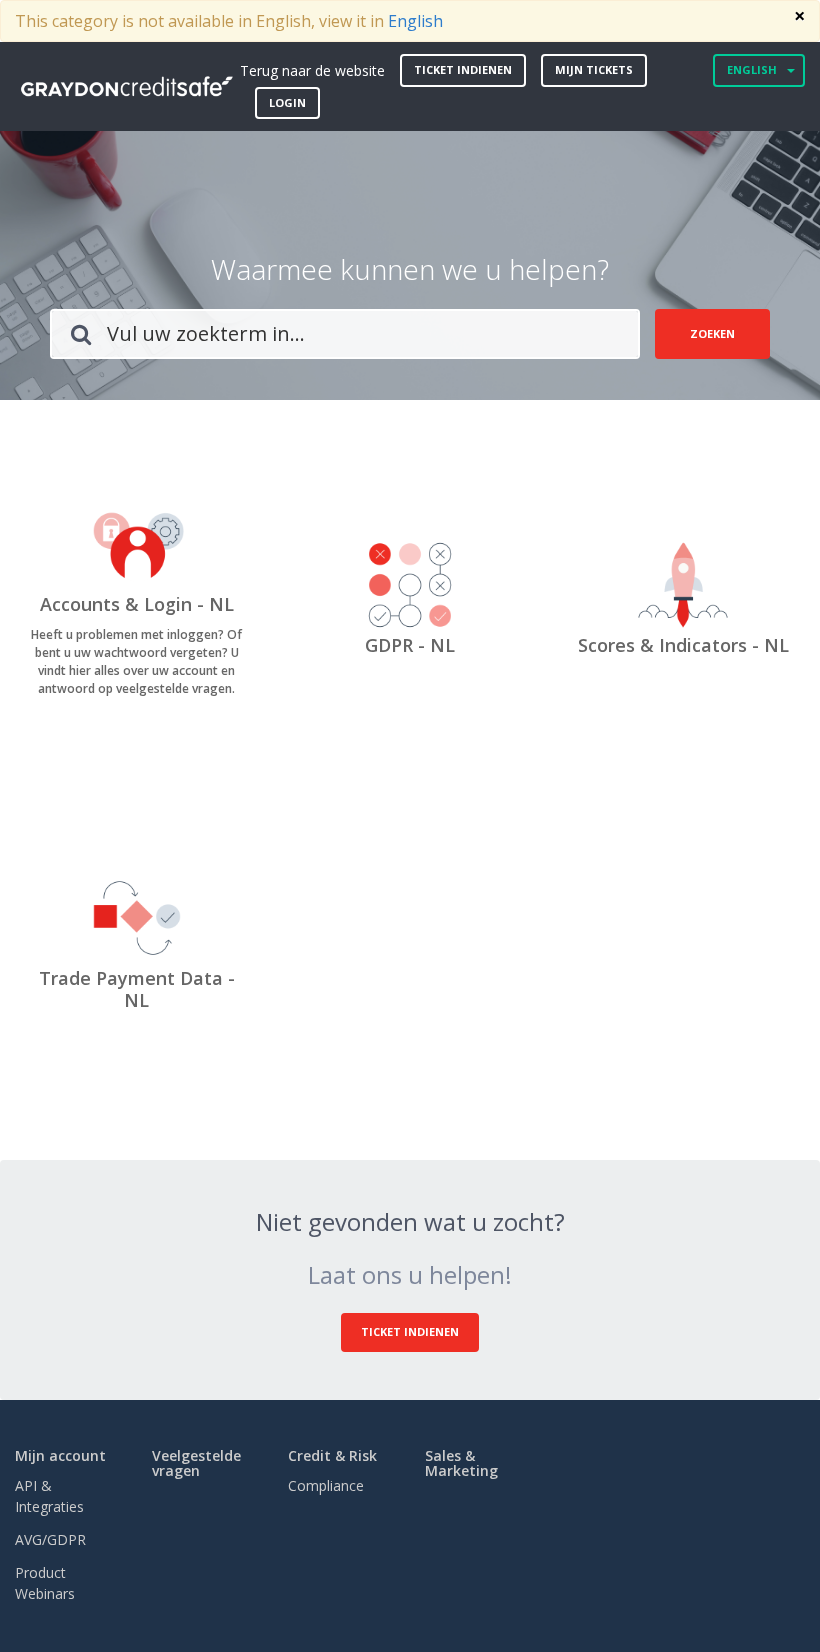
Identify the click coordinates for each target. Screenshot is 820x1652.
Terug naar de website (312, 70)
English (415, 21)
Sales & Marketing (461, 1463)
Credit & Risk (332, 1455)
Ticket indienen (463, 69)
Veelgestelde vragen (196, 1463)
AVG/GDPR (50, 1539)
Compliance (326, 1485)
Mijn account (60, 1455)
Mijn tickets (594, 69)
